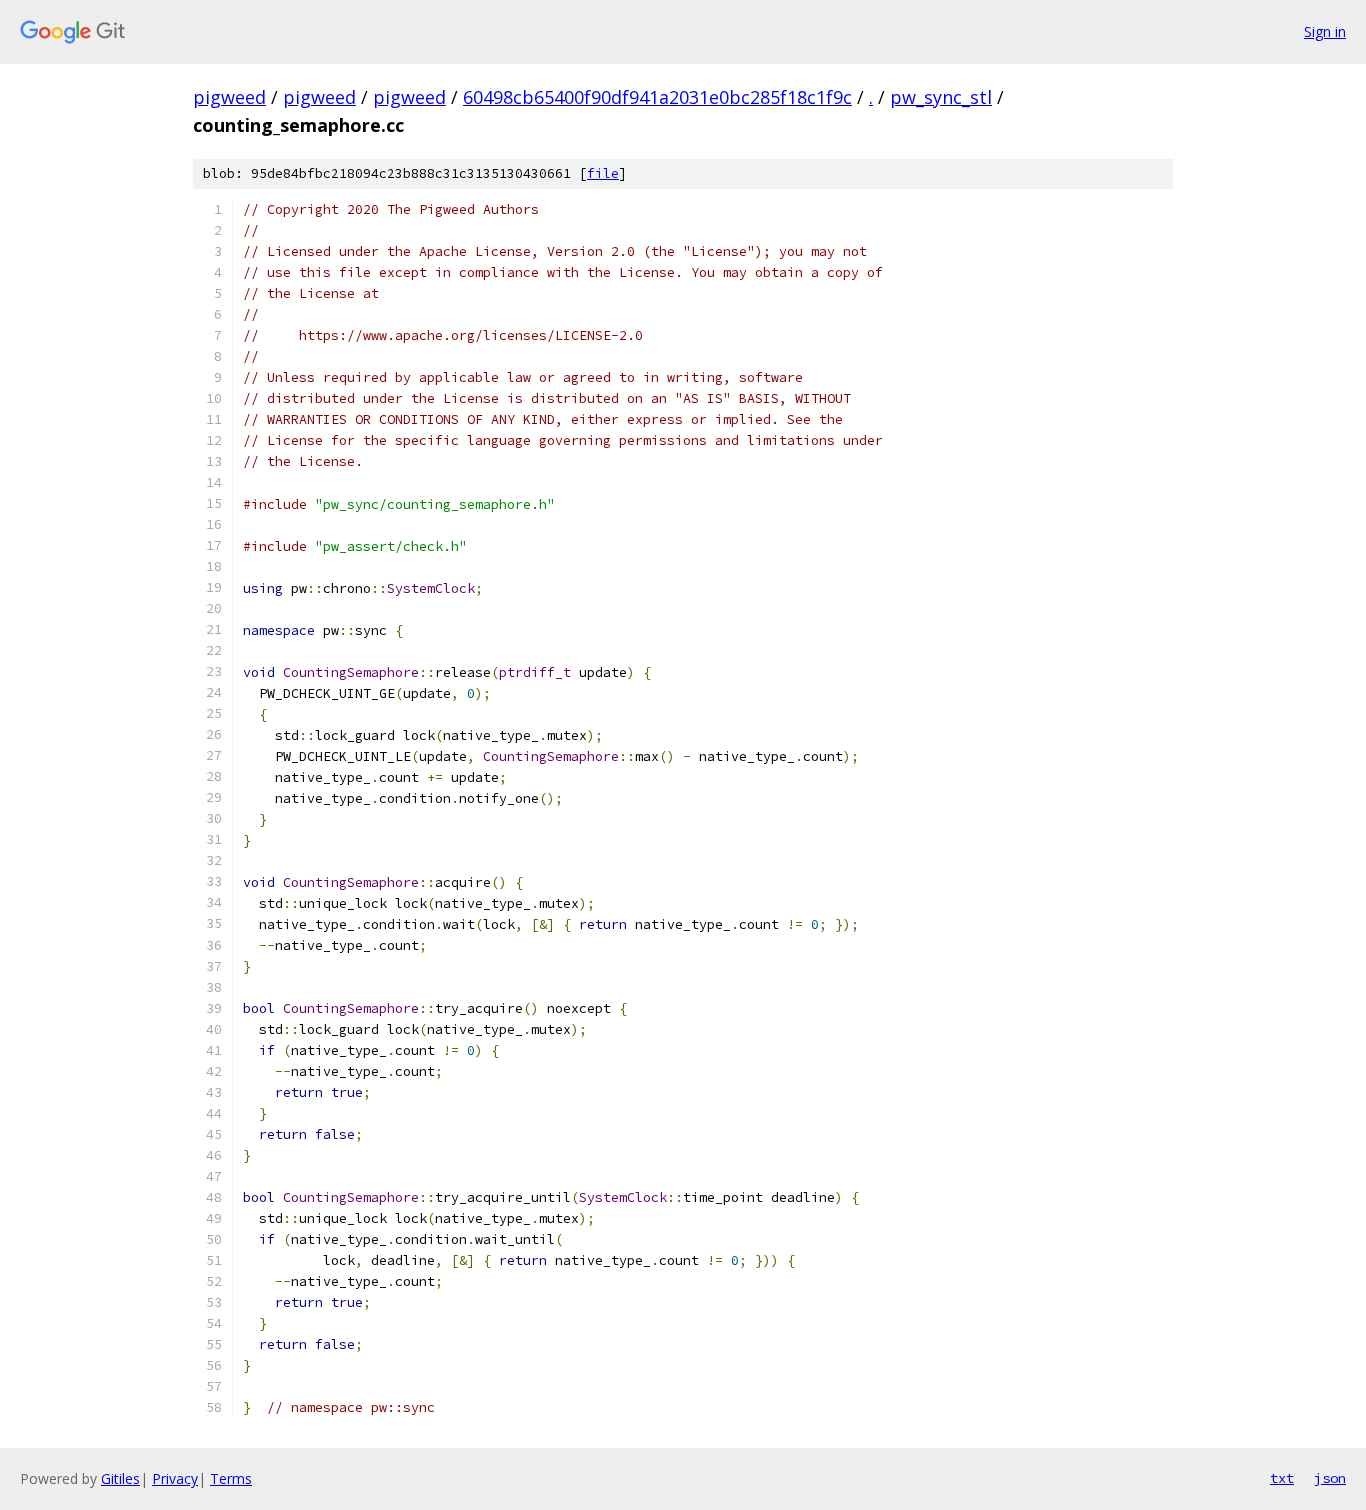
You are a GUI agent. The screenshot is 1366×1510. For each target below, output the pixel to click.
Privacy (175, 1478)
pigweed (229, 97)
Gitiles (120, 1478)
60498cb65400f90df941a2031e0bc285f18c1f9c (657, 97)
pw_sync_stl (941, 97)
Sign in (1325, 31)
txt (1282, 1478)
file (603, 173)
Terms (231, 1478)
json (1330, 1478)
